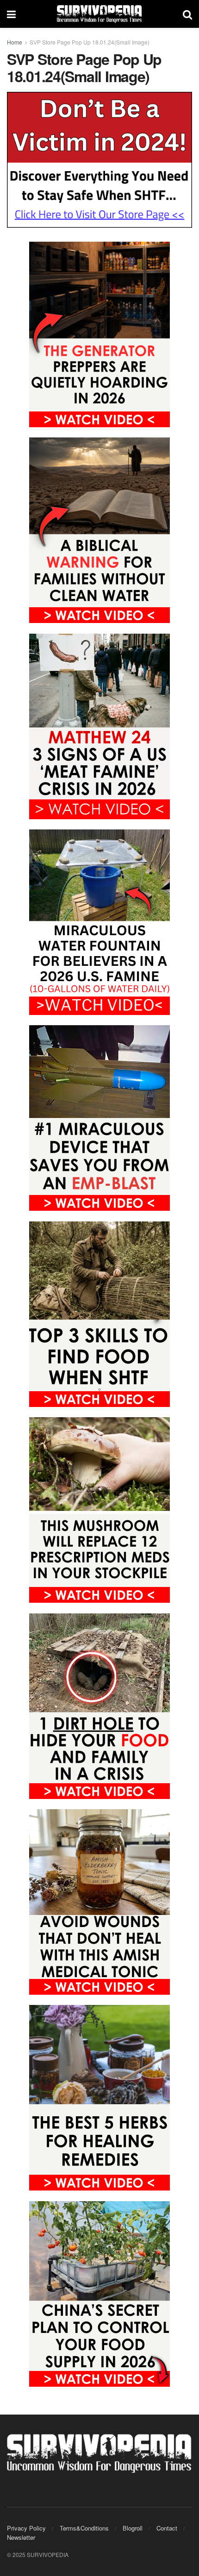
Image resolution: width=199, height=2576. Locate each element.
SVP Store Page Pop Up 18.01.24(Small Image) (90, 42)
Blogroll (133, 2528)
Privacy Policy (26, 2528)
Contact (167, 2528)
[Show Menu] (11, 14)
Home (15, 42)
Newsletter (21, 2537)
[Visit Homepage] (99, 14)
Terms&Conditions (84, 2528)
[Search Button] (187, 14)
